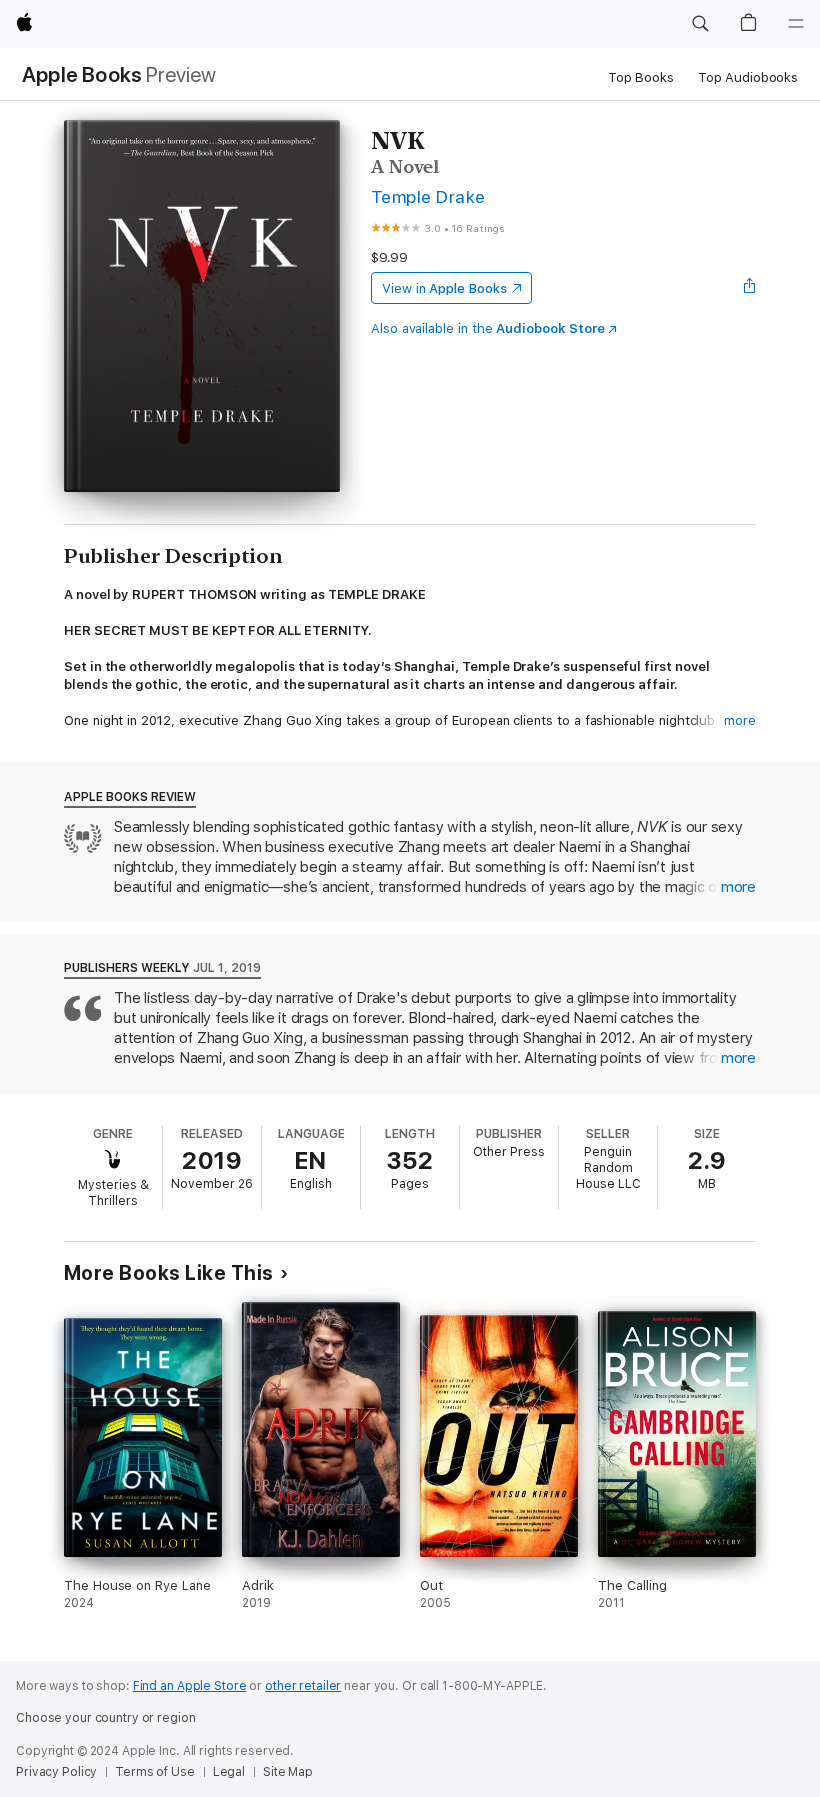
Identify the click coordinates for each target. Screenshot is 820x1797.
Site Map (288, 1772)
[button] (700, 24)
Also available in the (488, 328)
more (740, 720)
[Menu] (796, 24)
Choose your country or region (106, 1718)
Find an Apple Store (190, 1686)
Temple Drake (428, 196)
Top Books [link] (641, 77)
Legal (229, 1772)
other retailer (303, 1686)
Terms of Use (155, 1772)
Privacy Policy (56, 1772)
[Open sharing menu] (750, 288)
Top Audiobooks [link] (748, 77)
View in (444, 288)
